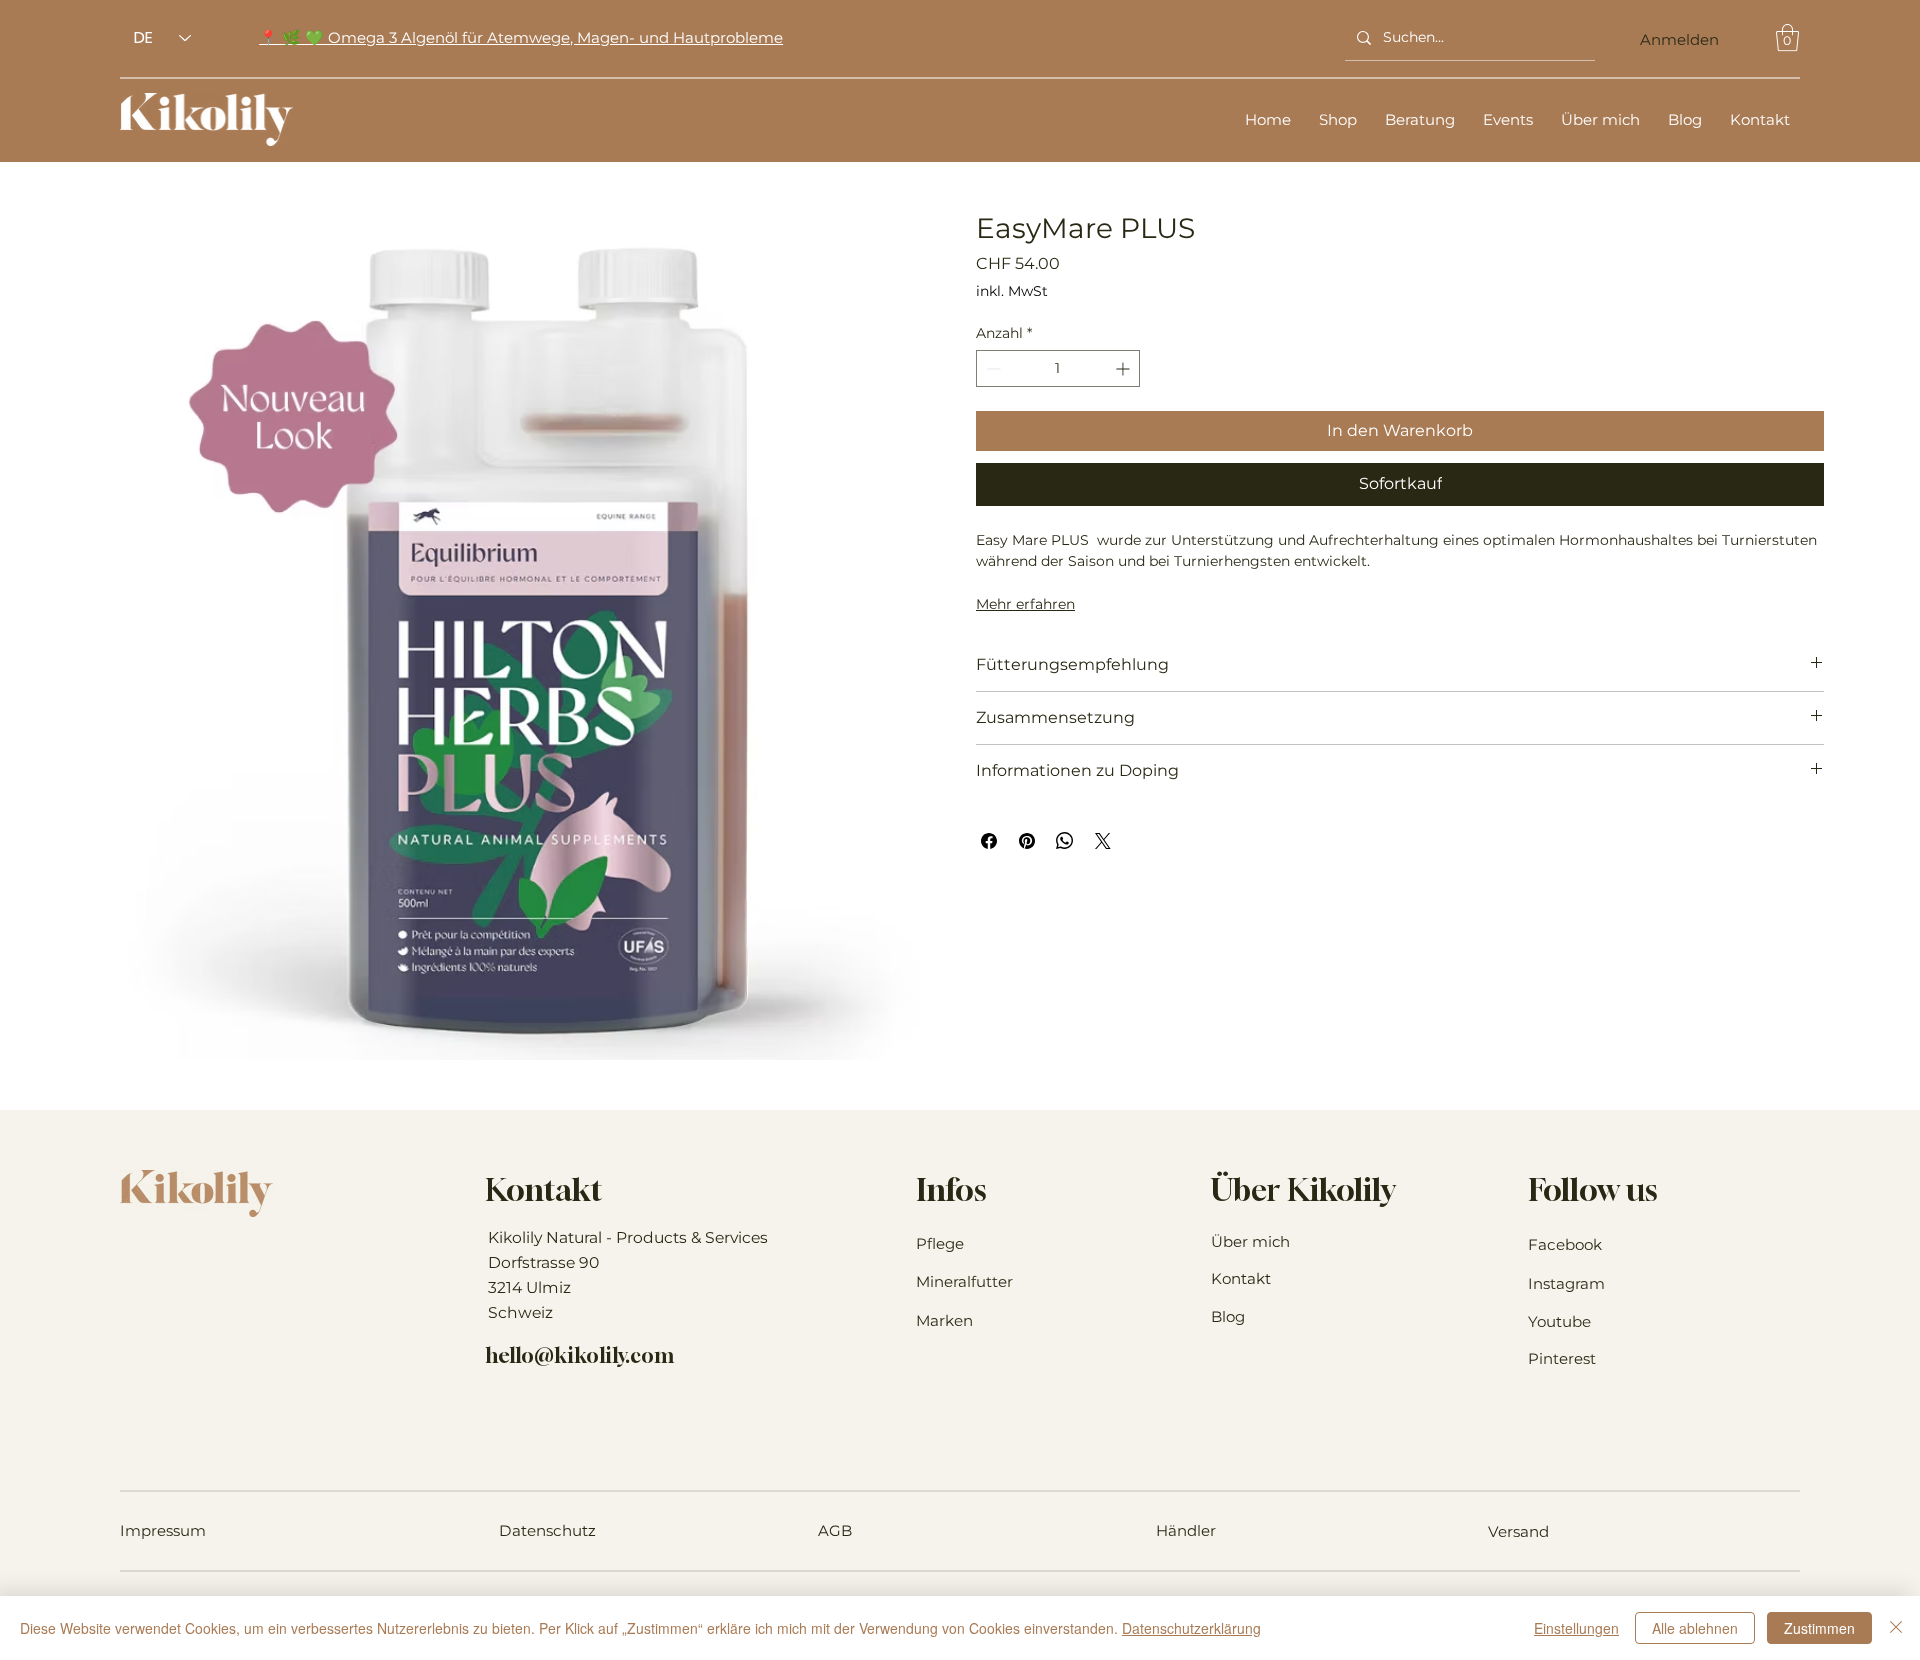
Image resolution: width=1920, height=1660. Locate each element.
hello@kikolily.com (579, 1355)
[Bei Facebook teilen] (989, 841)
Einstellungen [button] (1576, 1628)
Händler (1186, 1530)
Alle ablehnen (1695, 1628)
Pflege (940, 1243)
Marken (944, 1320)
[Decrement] (991, 368)
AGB (835, 1530)
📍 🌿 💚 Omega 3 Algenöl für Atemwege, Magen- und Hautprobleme (521, 37)
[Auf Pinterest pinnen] (1027, 841)
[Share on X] (1103, 841)
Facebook (1565, 1244)
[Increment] (1124, 368)
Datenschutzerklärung (1191, 1628)
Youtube (1559, 1321)
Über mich (1250, 1241)
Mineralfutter (964, 1281)
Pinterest (1562, 1358)
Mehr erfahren (1025, 604)
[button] (1787, 37)
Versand (1518, 1531)
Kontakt (1241, 1278)
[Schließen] (1896, 1628)
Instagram (1566, 1283)
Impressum (163, 1530)
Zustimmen (1819, 1628)
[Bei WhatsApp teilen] (1065, 841)
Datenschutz (547, 1530)
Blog (1228, 1316)
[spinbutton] (1058, 368)
